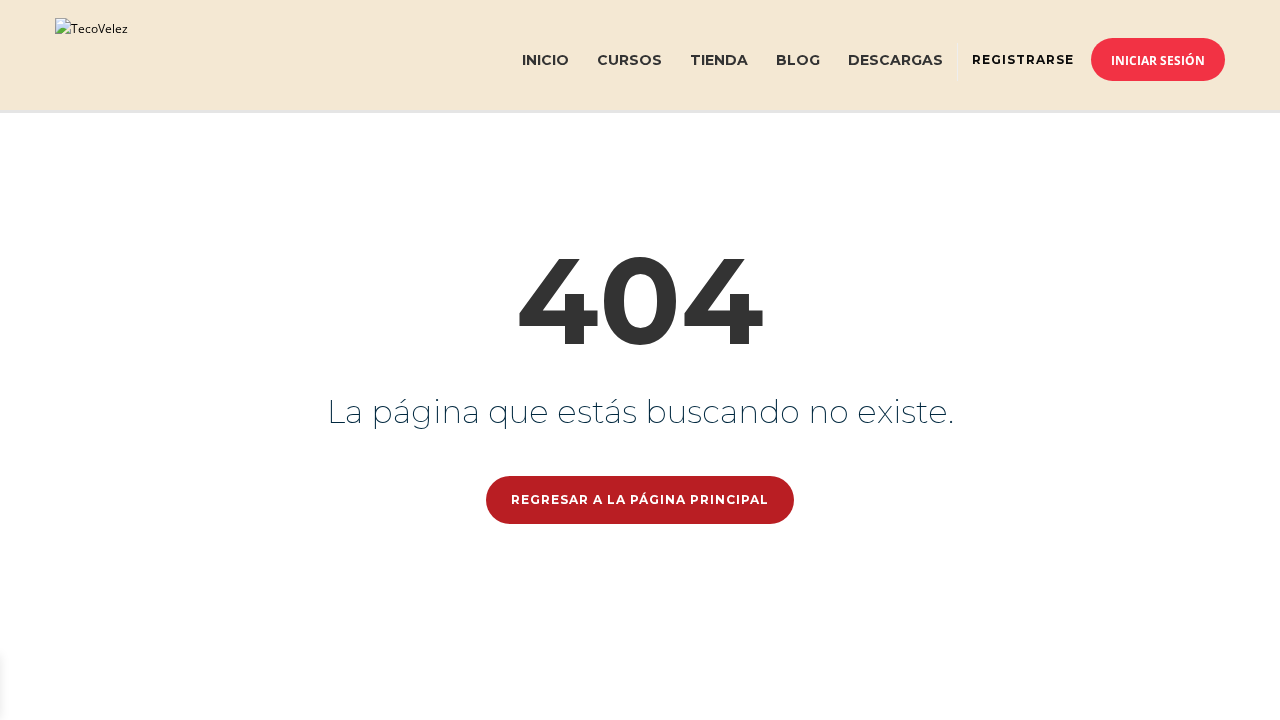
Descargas (895, 60)
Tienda (719, 60)
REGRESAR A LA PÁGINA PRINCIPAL (640, 499)
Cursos (629, 60)
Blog (798, 60)
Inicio (545, 60)
